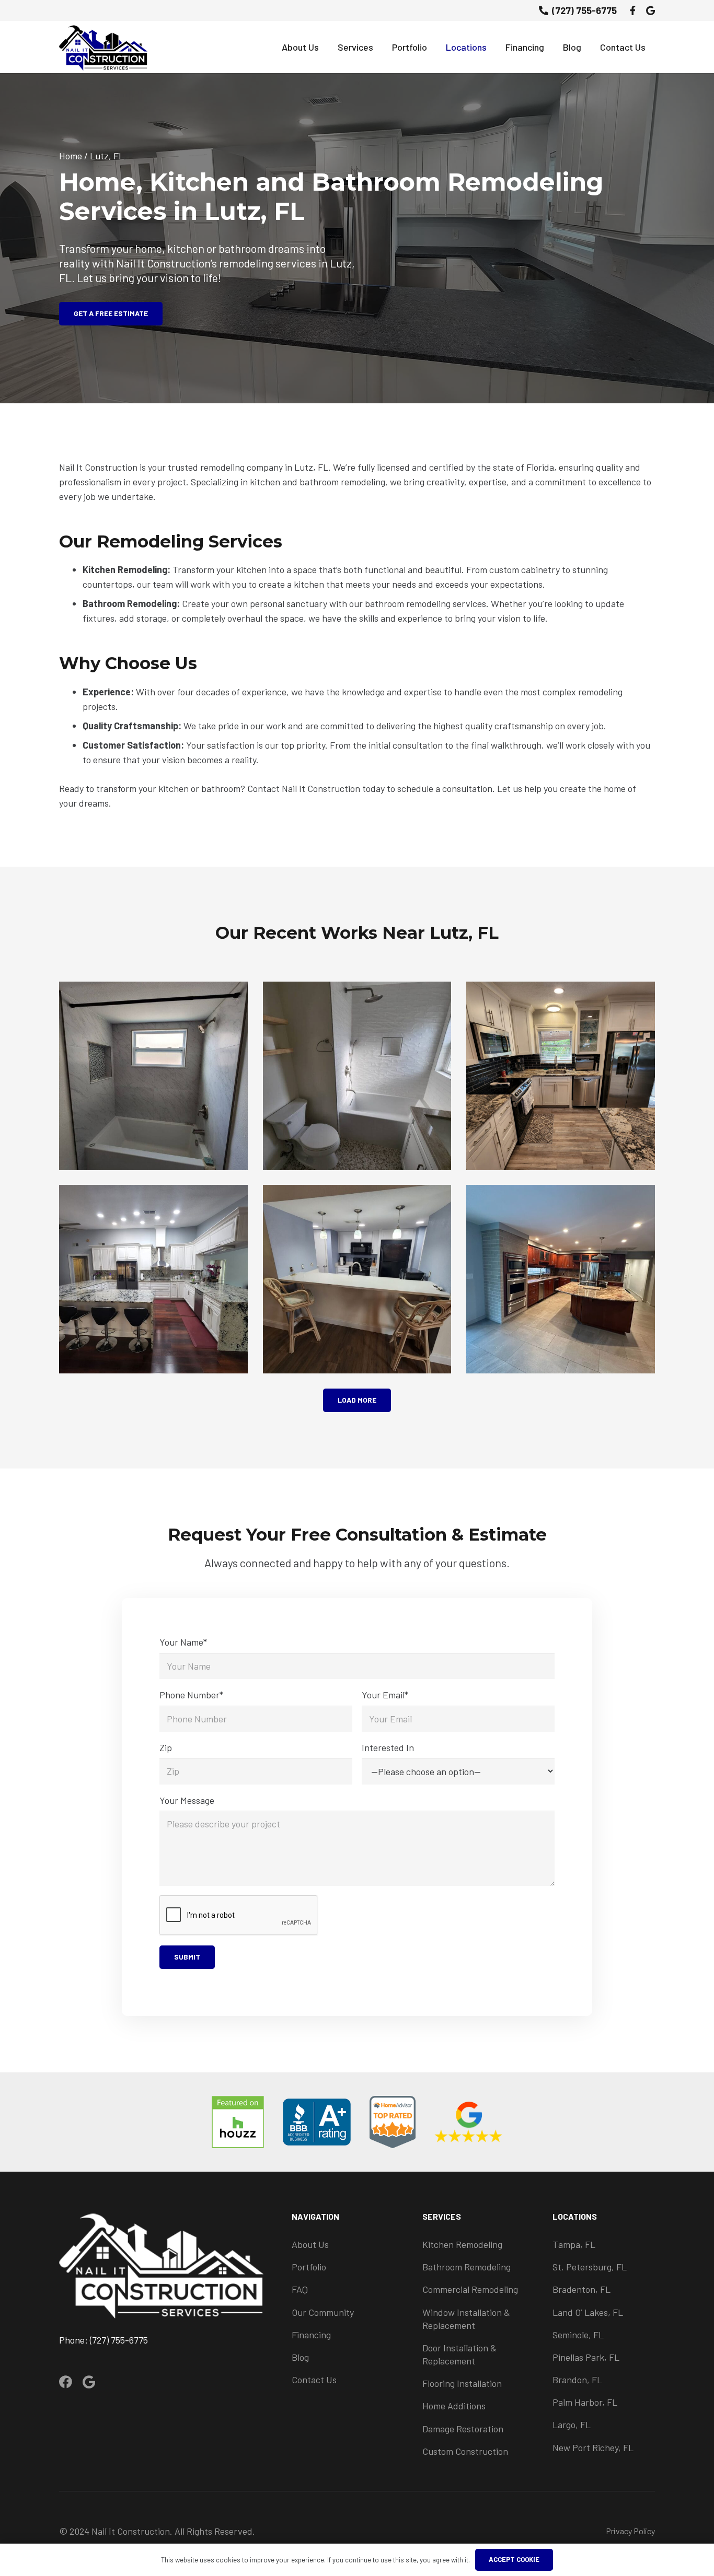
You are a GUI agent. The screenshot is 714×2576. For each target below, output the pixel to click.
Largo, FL (572, 2425)
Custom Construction (465, 2451)
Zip (166, 1747)
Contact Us (314, 2380)
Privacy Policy (630, 2531)
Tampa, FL (574, 2244)
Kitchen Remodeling (462, 2244)
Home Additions (454, 2406)
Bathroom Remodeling (467, 2267)
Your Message (187, 1800)
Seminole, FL (578, 2335)
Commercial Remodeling (470, 2289)
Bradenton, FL (581, 2289)
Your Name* (183, 1642)
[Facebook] (633, 10)
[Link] (103, 47)
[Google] (650, 10)
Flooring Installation (462, 2383)
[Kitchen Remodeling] (561, 1076)
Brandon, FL (577, 2380)
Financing (311, 2335)
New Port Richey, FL (593, 2447)
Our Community (323, 2312)
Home (71, 156)
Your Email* (385, 1695)
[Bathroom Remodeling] (153, 1076)
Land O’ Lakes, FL (588, 2312)
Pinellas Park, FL (586, 2357)
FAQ (300, 2289)
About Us (310, 2244)
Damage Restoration (463, 2429)
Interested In (388, 1747)
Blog (300, 2357)
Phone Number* (191, 1695)
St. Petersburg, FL (590, 2267)
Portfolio (309, 2267)
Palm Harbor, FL (585, 2402)
